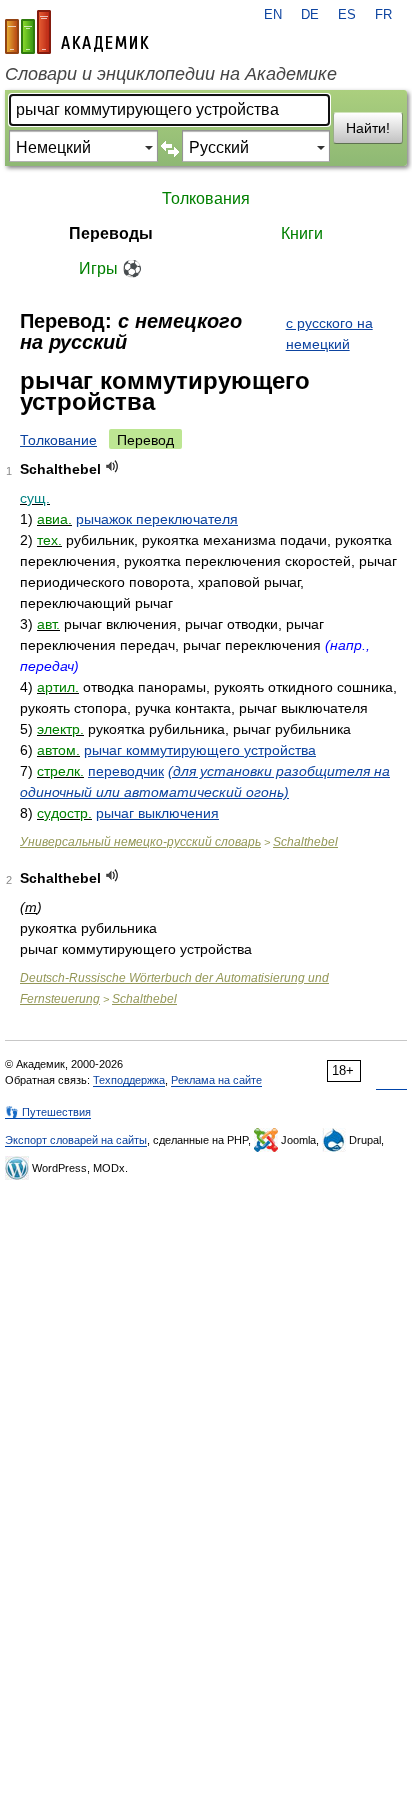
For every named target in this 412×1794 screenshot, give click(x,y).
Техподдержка (129, 1080)
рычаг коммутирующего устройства (200, 750)
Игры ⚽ (110, 268)
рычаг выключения (157, 813)
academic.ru (77, 32)
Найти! (368, 128)
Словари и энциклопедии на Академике (171, 74)
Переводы (111, 233)
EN (273, 15)
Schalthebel (305, 842)
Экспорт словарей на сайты (76, 1140)
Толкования (206, 198)
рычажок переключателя (157, 519)
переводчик (126, 771)
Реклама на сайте (216, 1080)
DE (310, 15)
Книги (302, 233)
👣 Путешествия (48, 1112)
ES (347, 15)
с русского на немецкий (329, 333)
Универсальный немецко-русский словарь (140, 842)
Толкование (58, 440)
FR (383, 15)
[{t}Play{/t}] (112, 466)
